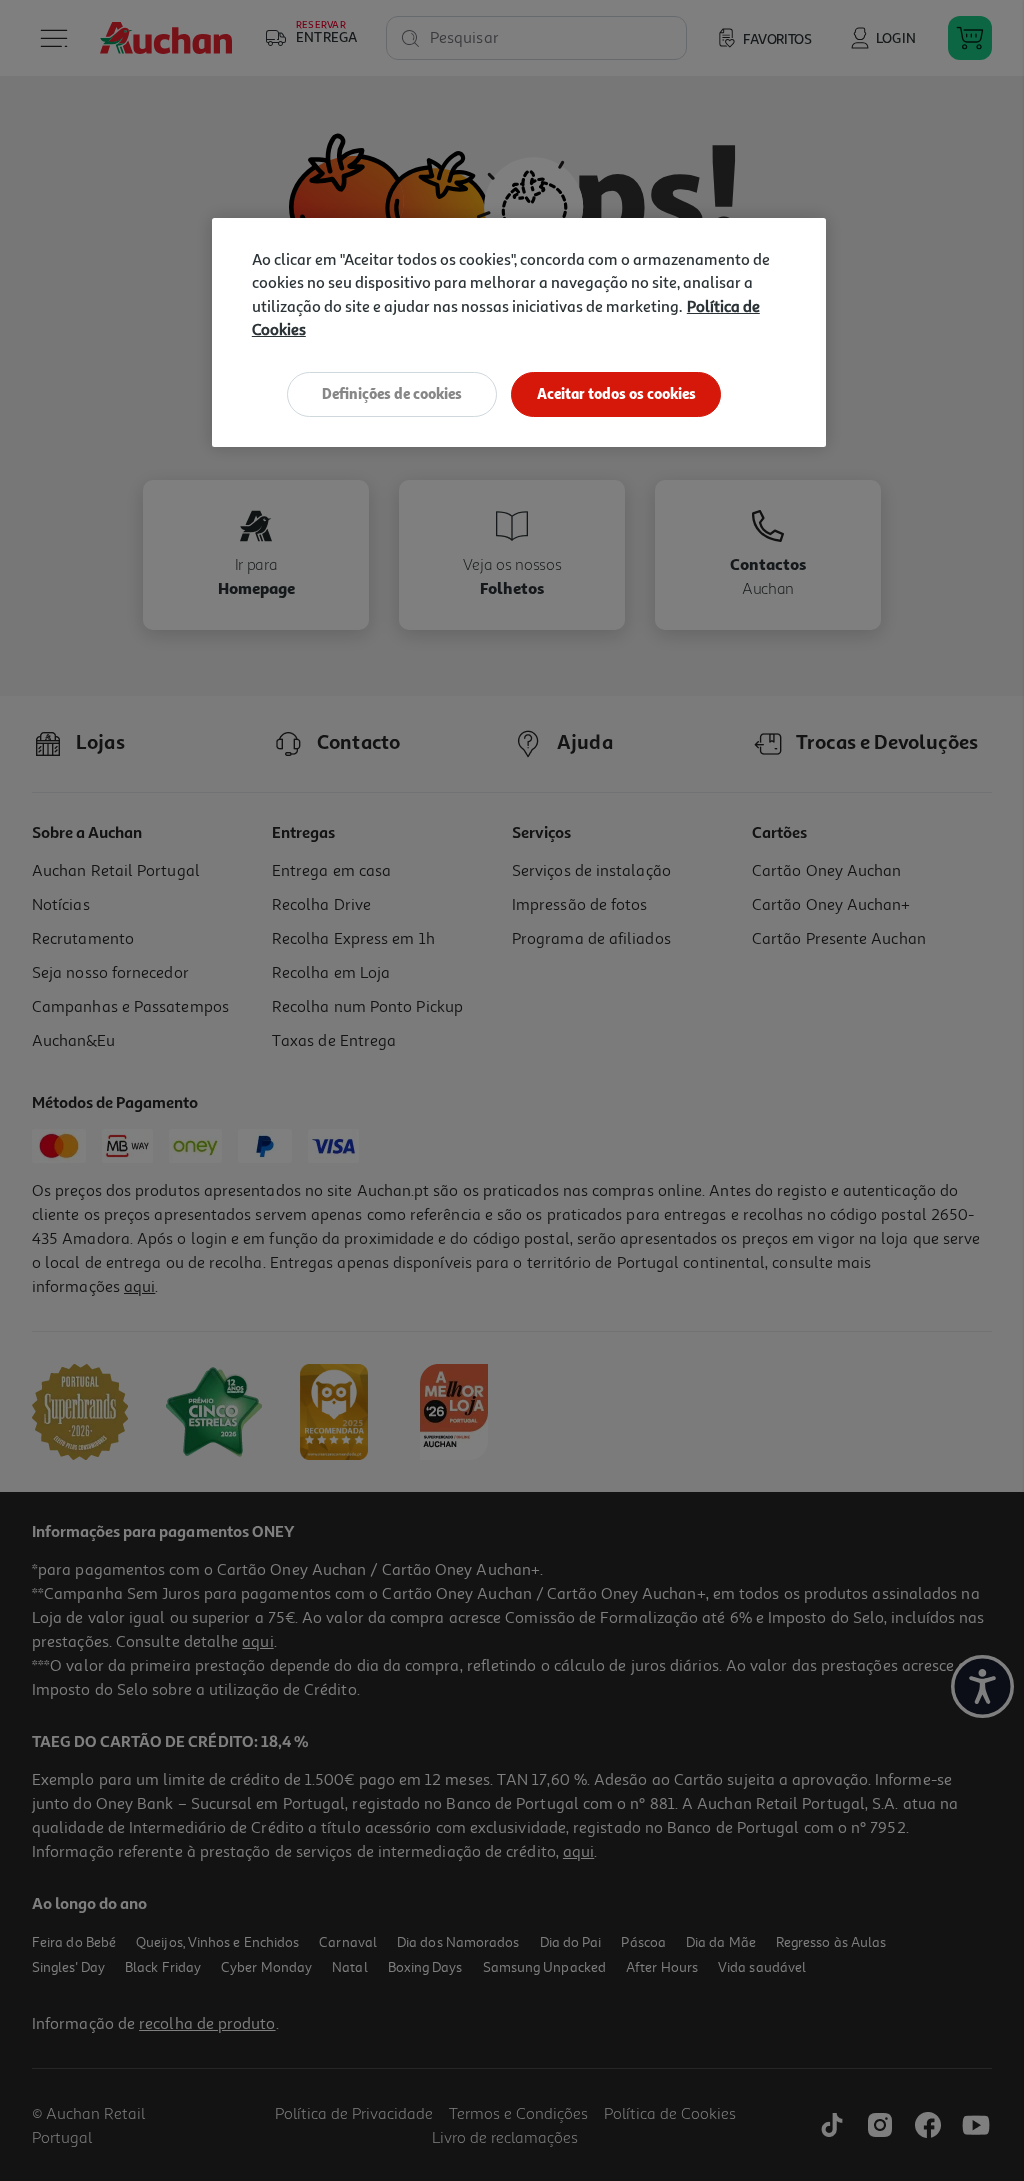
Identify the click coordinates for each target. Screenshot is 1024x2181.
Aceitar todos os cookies (616, 393)
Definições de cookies (392, 393)
